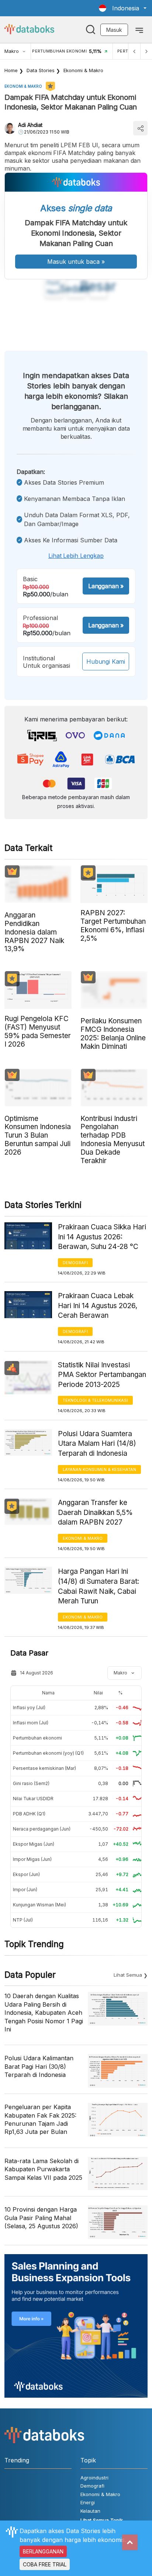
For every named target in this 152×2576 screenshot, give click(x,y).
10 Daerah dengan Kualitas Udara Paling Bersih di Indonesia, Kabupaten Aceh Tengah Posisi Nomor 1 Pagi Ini (44, 2013)
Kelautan (90, 2511)
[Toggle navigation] (139, 30)
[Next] (146, 51)
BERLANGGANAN (43, 2551)
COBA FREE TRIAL (45, 2564)
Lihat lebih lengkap (76, 556)
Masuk (114, 30)
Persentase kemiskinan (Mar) (44, 1768)
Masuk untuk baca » (76, 262)
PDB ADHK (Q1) (29, 1814)
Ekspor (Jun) (26, 1874)
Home (11, 70)
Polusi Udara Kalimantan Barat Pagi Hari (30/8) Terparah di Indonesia (39, 2066)
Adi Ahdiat (30, 125)
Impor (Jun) (25, 1890)
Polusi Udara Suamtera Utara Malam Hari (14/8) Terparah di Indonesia (97, 1444)
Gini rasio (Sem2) (31, 1783)
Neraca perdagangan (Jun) (42, 1829)
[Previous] (134, 51)
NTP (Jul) (23, 1920)
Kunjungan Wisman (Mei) (39, 1905)
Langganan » (106, 586)
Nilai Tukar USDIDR (33, 1799)
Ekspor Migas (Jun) (34, 1844)
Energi (88, 2502)
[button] (123, 8)
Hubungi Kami (106, 661)
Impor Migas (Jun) (32, 1859)
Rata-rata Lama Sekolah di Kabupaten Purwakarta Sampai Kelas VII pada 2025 (43, 2169)
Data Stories (41, 70)
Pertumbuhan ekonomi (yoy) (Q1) (48, 1753)
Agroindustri (94, 2478)
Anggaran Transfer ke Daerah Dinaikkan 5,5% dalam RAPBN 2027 (95, 1512)
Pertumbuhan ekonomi (37, 1738)
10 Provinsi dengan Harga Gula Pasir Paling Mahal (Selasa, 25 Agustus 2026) (41, 2218)
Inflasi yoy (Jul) (29, 1708)
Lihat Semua (128, 1975)
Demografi (75, 1263)
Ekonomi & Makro (83, 70)
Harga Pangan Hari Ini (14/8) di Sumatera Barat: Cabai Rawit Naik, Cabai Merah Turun (99, 1586)
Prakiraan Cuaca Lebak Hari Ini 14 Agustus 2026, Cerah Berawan (98, 1306)
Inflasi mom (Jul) (31, 1723)
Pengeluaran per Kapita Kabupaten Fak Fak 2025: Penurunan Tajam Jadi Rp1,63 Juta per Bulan (40, 2119)
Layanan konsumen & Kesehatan (99, 1469)
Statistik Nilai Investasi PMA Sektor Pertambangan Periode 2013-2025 (102, 1375)
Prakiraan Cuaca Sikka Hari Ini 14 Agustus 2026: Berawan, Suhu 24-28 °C (102, 1237)
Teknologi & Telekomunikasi (95, 1400)
